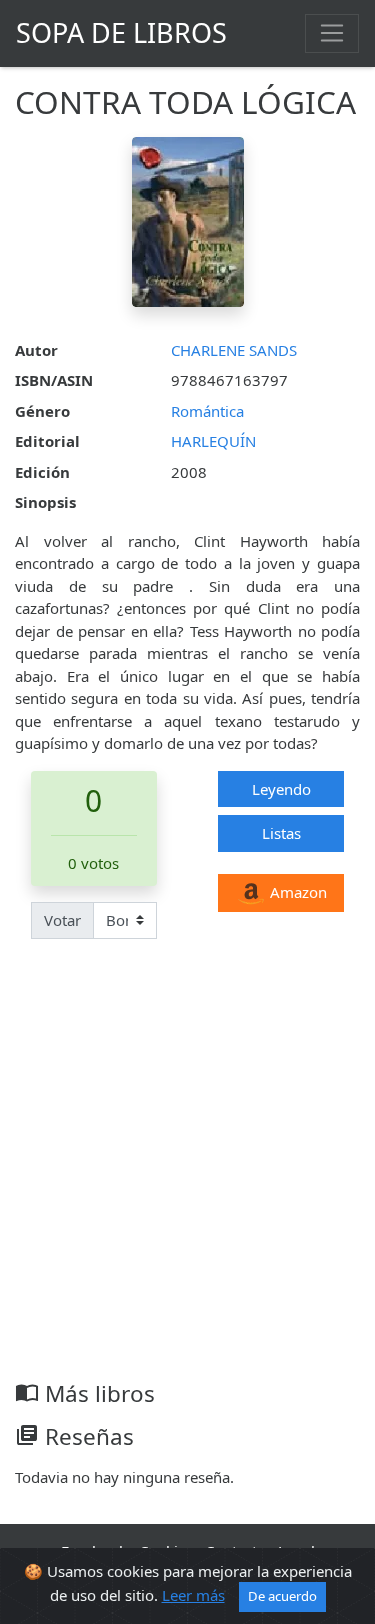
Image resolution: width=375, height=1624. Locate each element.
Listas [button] (281, 833)
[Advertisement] (187, 1182)
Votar (62, 920)
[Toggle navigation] (332, 33)
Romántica (207, 411)
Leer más (193, 1595)
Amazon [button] (296, 892)
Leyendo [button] (281, 789)
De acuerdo (282, 1596)
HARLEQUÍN (213, 441)
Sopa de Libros (121, 32)
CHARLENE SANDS (234, 350)
